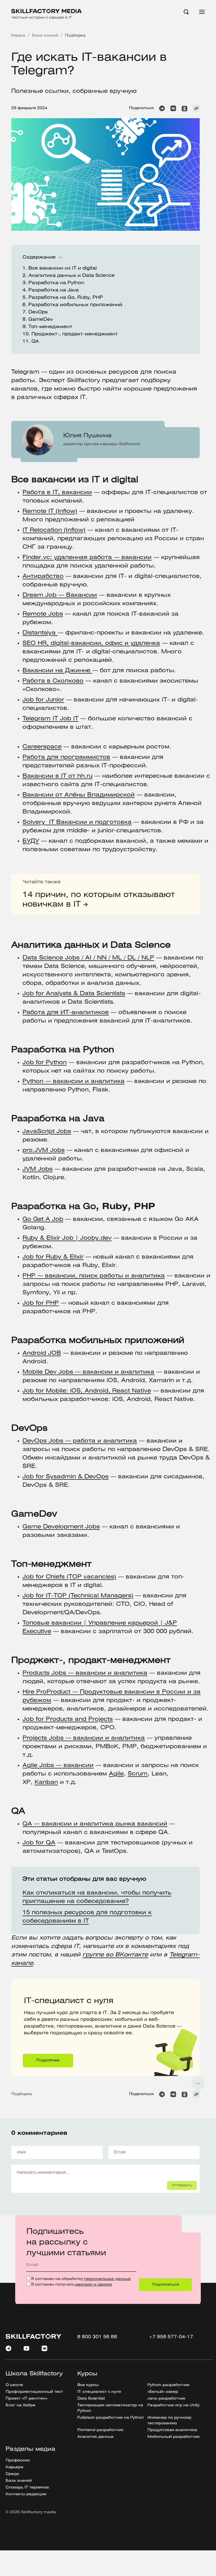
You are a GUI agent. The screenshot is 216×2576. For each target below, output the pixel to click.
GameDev (41, 320)
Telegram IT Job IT (50, 719)
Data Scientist (91, 2399)
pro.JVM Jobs (44, 1150)
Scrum (138, 1774)
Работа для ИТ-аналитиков (66, 1013)
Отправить (182, 2185)
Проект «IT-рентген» (27, 2399)
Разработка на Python (56, 283)
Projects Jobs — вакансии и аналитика (84, 1738)
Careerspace (42, 747)
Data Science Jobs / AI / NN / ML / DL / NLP (88, 958)
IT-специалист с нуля (56, 1983)
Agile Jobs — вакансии (58, 1765)
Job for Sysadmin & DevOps (66, 1477)
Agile (116, 1774)
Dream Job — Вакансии (60, 595)
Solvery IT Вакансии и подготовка (77, 822)
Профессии (18, 2460)
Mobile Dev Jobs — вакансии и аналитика (88, 1372)
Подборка (22, 2094)
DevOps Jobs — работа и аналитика (80, 1441)
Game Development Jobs (61, 1527)
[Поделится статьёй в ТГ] (162, 108)
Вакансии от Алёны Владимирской (79, 795)
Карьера (14, 2467)
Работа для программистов (66, 757)
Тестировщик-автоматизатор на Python (110, 2408)
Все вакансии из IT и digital (63, 268)
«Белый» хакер (163, 2392)
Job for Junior (43, 700)
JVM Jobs (38, 1169)
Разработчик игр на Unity (174, 2405)
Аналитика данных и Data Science (72, 276)
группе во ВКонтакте (115, 1955)
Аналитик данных (95, 2437)
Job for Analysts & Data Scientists (74, 994)
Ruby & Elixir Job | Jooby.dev (67, 1238)
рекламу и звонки (94, 2285)
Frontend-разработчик (100, 2430)
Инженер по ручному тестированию (169, 2421)
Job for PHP (41, 1303)
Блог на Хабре (21, 2405)
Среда (12, 2474)
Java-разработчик (166, 2399)
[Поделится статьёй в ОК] (184, 108)
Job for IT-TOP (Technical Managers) (78, 1596)
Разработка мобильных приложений (75, 305)
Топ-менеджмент (50, 327)
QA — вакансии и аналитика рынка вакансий (95, 1824)
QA (35, 341)
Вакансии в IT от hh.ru (58, 776)
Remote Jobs (43, 614)
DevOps (38, 312)
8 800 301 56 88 (97, 2337)
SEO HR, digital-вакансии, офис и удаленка (91, 643)
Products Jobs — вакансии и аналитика (85, 1673)
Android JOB (42, 1353)
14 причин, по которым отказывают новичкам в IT (99, 900)
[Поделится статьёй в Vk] (173, 108)
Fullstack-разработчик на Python (111, 2418)
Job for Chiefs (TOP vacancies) (69, 1577)
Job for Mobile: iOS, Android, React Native (87, 1391)
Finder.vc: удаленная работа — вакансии (87, 558)
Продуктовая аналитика (172, 2430)
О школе (14, 2385)
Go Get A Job (43, 1219)
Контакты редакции (26, 2494)
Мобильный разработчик (174, 2437)
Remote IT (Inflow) (50, 511)
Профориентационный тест (34, 2392)
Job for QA (39, 1843)
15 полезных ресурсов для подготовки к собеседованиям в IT (87, 1917)
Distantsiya (40, 633)
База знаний (19, 2481)
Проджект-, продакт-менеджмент (75, 334)
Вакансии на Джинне (57, 671)
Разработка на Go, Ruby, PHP (66, 298)
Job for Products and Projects (68, 1719)
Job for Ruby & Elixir (53, 1257)
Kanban (46, 1782)
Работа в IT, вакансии (57, 493)
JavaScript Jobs (47, 1132)
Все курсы (88, 2385)
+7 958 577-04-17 (171, 2337)
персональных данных (107, 2279)
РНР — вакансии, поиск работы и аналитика (94, 1276)
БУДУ (31, 841)
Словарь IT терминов (27, 2488)
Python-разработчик (168, 2385)
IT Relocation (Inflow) (54, 530)
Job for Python (45, 1063)
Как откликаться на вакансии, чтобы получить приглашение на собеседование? (97, 1897)
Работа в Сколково (53, 681)
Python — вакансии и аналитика (74, 1081)
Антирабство (43, 576)
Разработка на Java (54, 290)
